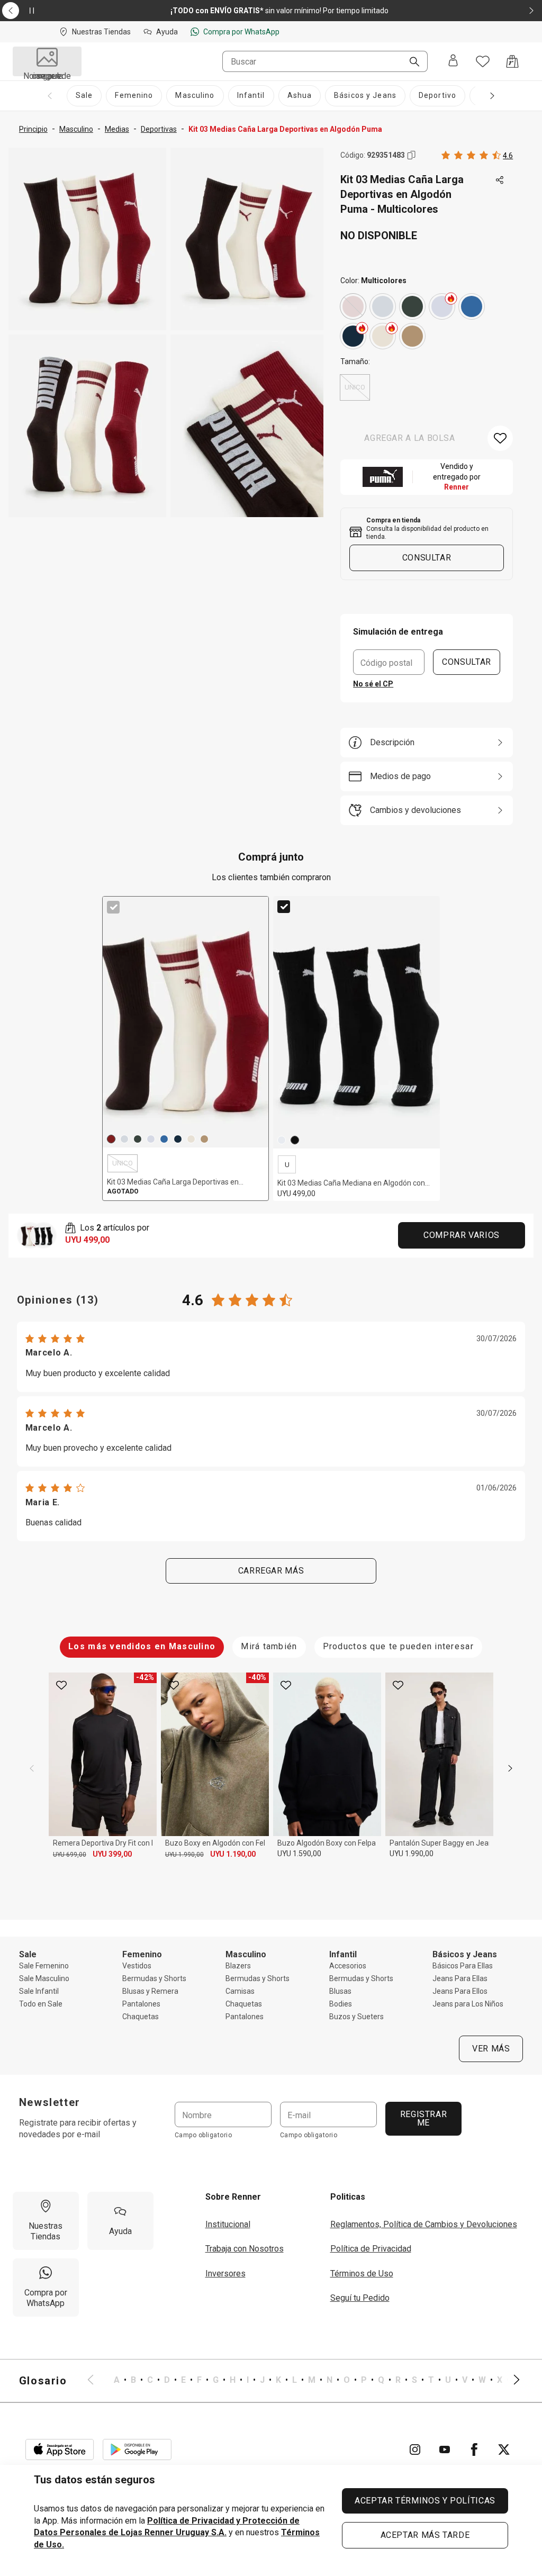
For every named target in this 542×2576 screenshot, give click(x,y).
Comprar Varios (462, 1235)
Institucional (228, 2224)
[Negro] (295, 1140)
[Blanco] (383, 306)
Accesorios (348, 1966)
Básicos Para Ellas (463, 1966)
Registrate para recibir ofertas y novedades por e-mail (78, 2128)
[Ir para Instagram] (415, 2450)
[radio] (353, 306)
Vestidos (137, 1966)
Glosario (43, 2381)
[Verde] (412, 306)
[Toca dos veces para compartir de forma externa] (500, 180)
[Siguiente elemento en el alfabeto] (510, 2381)
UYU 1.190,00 (233, 1854)
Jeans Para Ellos (460, 1991)
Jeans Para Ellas (460, 1978)
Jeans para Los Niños (468, 2004)
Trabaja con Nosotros (245, 2249)
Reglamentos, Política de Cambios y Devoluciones (424, 2224)
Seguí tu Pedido (360, 2298)
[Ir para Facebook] (474, 2450)
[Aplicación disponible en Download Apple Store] (60, 2450)
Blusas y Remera (150, 1991)
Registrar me (423, 2118)
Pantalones (141, 2004)
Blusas (340, 1991)
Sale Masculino (44, 1978)
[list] (304, 2381)
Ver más (491, 2049)
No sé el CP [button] (373, 684)
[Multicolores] (353, 306)
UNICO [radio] (355, 387)
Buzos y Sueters (356, 2017)
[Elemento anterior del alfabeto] (97, 2381)
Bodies (341, 2004)
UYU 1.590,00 (299, 1854)
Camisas (240, 1991)
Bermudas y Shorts (154, 1978)
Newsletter (50, 2102)
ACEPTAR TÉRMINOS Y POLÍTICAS (425, 2501)
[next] (510, 1768)
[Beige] (383, 336)
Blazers (238, 1966)
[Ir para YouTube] (445, 2450)
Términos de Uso (362, 2274)
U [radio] (287, 1165)
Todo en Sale (41, 2004)
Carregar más (271, 1571)
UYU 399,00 (112, 1854)
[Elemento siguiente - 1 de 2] (531, 11)
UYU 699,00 (70, 1855)
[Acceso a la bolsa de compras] (512, 61)
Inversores (225, 2274)
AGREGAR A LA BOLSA (410, 438)
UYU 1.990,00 (184, 1855)
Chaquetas (141, 2017)
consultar (427, 558)
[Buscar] (410, 62)
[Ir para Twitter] (504, 2450)
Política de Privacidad (371, 2249)
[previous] (32, 1768)
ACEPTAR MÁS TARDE (425, 2535)
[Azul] (353, 336)
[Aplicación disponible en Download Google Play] (137, 2450)
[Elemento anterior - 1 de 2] (11, 11)
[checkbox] (113, 907)
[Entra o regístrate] (453, 61)
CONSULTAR (467, 662)
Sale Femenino (44, 1966)
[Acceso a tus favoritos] (483, 61)
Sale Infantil (39, 1991)
